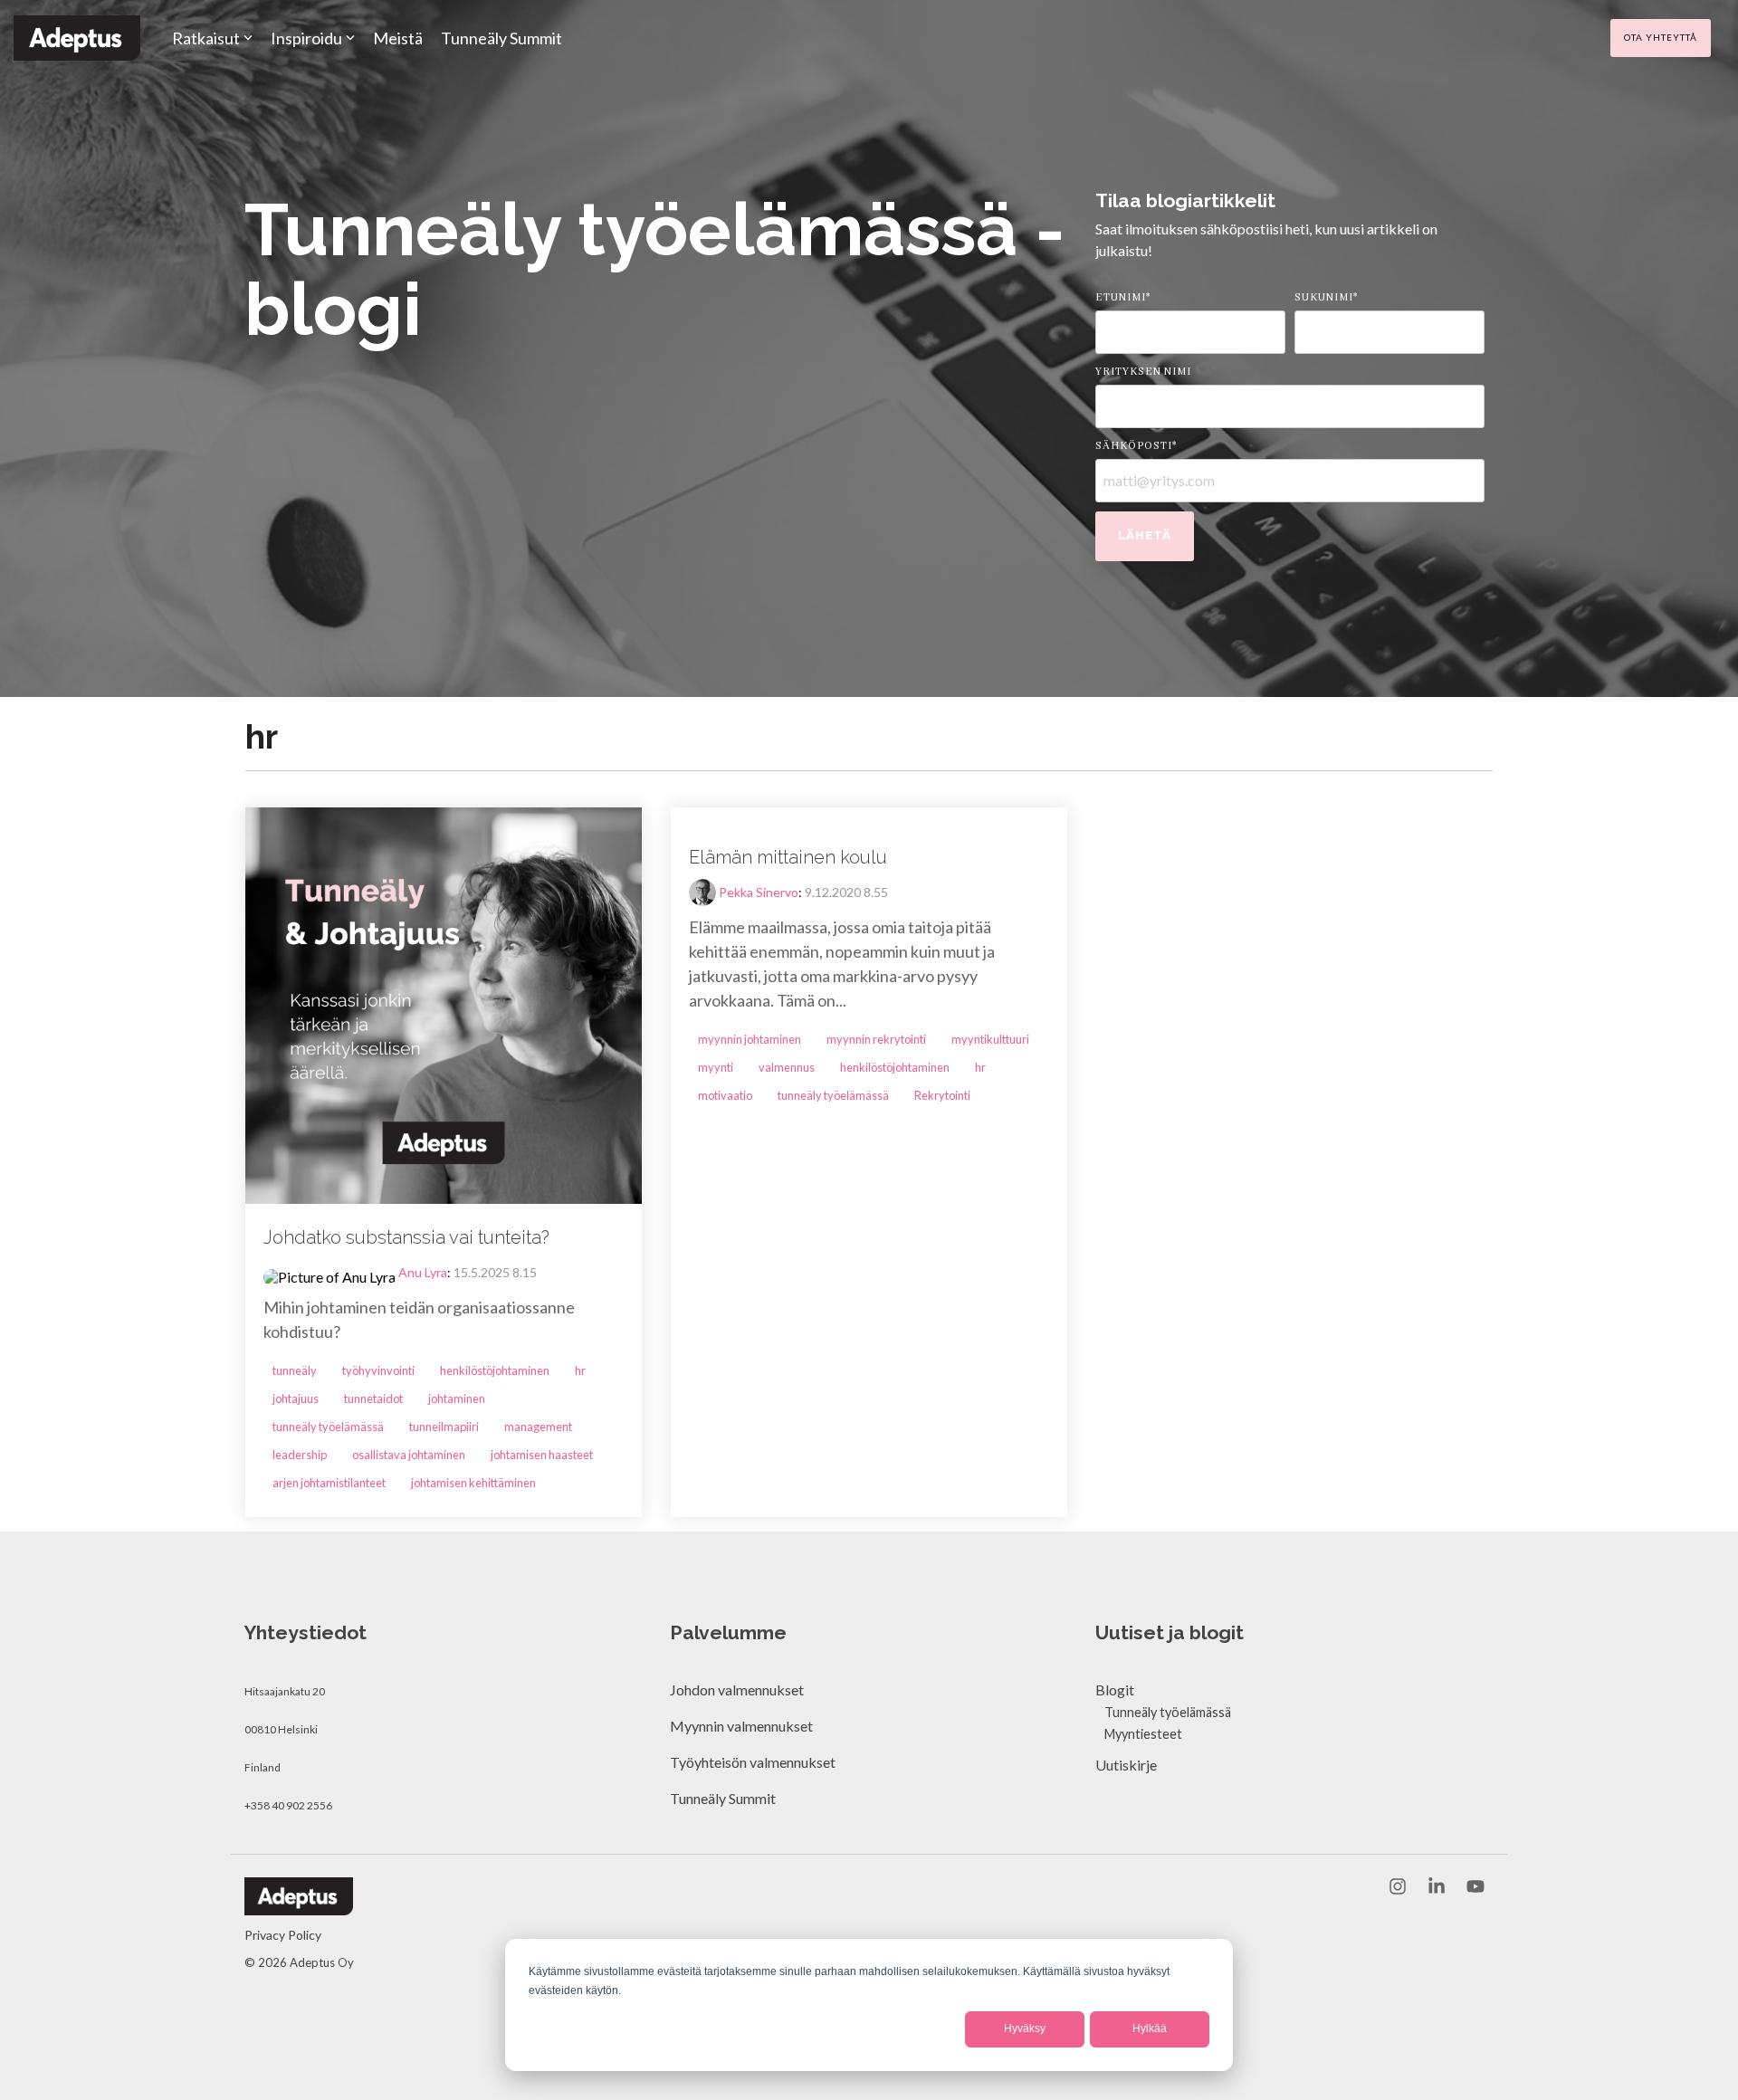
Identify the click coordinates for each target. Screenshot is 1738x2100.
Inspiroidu (306, 38)
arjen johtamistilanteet (329, 1483)
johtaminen (457, 1398)
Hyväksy (1025, 2028)
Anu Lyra (423, 1272)
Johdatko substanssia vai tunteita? (406, 1237)
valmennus (787, 1067)
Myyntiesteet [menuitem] (1143, 1734)
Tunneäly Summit (501, 38)
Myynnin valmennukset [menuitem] (741, 1726)
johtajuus (296, 1398)
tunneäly (295, 1370)
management (538, 1427)
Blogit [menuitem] (1115, 1690)
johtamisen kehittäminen (473, 1483)
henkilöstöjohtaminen (495, 1370)
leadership (300, 1455)
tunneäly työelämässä (328, 1427)
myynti (716, 1067)
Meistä (398, 38)
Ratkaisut (206, 38)
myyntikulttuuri (990, 1039)
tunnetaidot (373, 1398)
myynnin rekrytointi (876, 1039)
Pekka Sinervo (759, 892)
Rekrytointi (942, 1095)
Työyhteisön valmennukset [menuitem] (753, 1762)
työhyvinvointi (378, 1370)
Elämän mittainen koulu (788, 857)
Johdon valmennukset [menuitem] (737, 1690)
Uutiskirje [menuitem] (1126, 1765)
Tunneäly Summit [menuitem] (724, 1798)
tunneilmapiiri (444, 1427)
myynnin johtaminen (750, 1039)
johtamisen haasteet (542, 1455)
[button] (1399, 1887)
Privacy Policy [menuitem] (283, 1935)
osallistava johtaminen (409, 1455)
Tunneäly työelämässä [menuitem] (1168, 1712)
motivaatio (725, 1095)
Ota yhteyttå (1661, 37)
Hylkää (1150, 2028)
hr (580, 1370)
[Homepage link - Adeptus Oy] (299, 1906)
